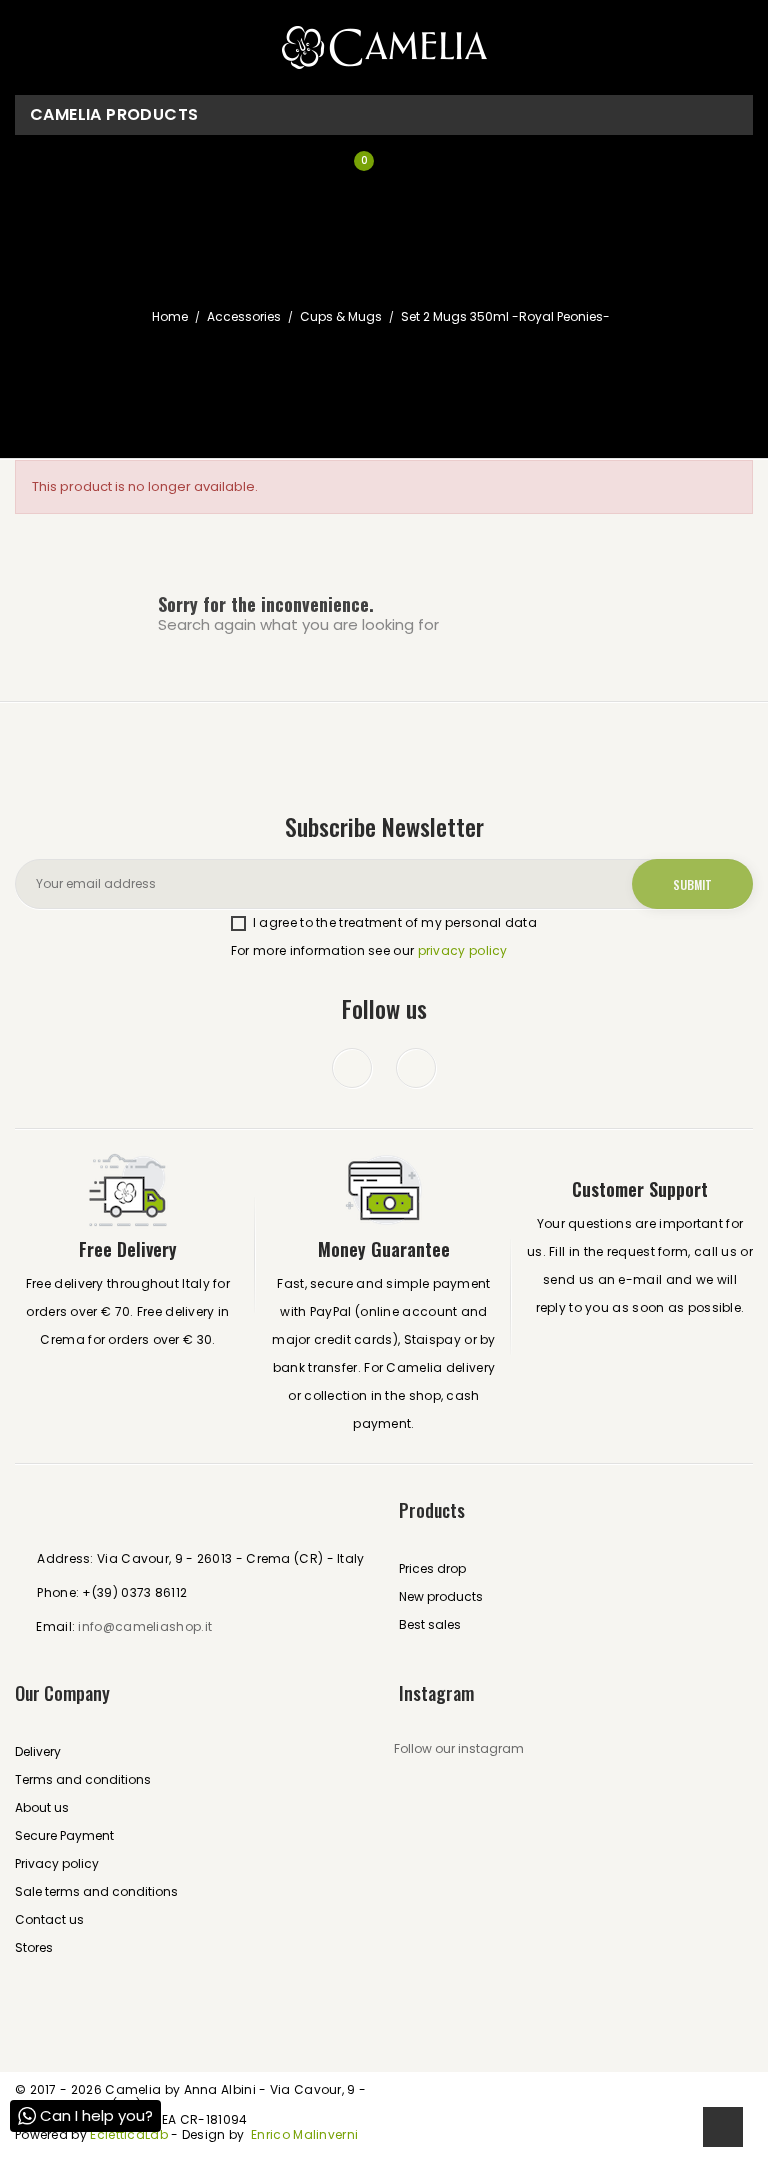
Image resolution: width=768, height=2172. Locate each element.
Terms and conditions (83, 1779)
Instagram (416, 1068)
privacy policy (463, 950)
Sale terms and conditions (96, 1891)
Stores (34, 1947)
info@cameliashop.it (145, 1626)
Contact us (49, 1919)
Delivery (38, 1751)
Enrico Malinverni (304, 2134)
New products (441, 1596)
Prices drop (432, 1568)
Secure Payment (64, 1835)
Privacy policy (57, 1863)
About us (42, 1807)
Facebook (352, 1068)
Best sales (430, 1624)
